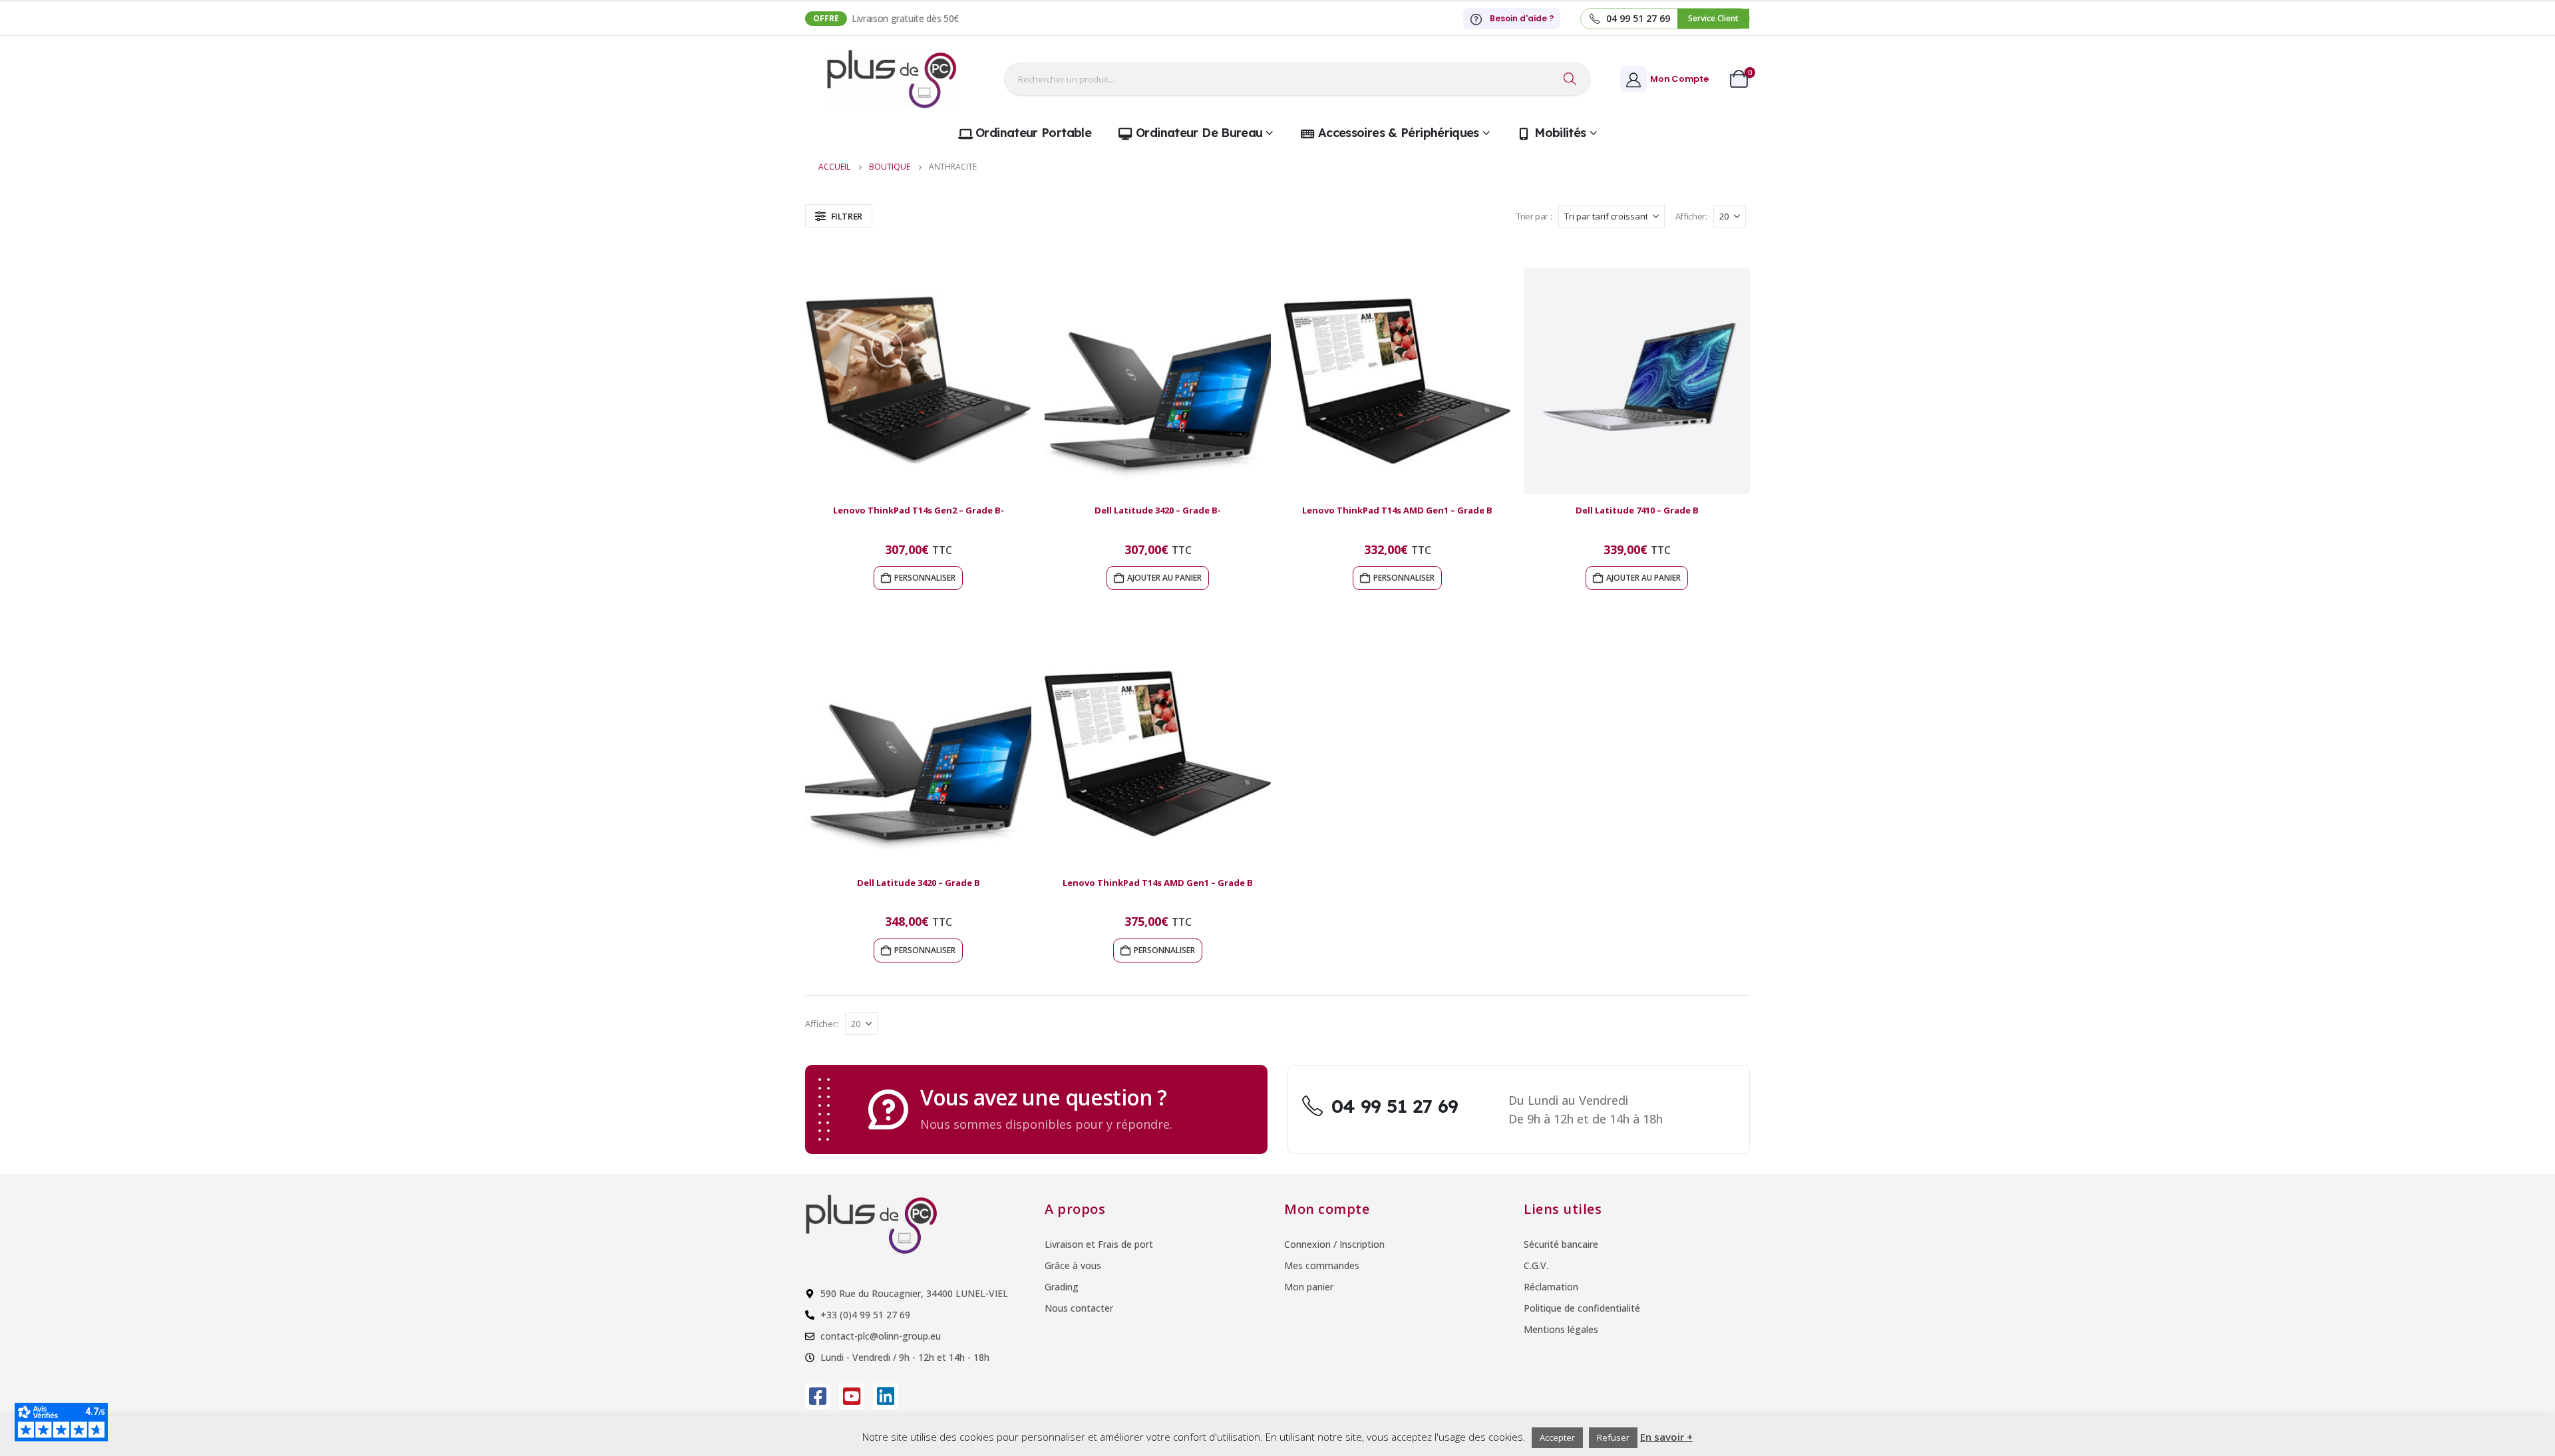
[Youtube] (852, 1396)
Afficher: (1691, 216)
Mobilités (1560, 133)
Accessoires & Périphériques (1399, 133)
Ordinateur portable (1033, 133)
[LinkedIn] (886, 1396)
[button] (839, 216)
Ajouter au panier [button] (1164, 578)
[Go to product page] (918, 381)
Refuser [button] (1613, 1437)
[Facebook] (818, 1396)
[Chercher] (1570, 79)
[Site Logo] (892, 79)
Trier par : (1534, 216)
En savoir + (1666, 1437)
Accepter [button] (1557, 1437)
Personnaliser (925, 578)
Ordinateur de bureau (1199, 133)
